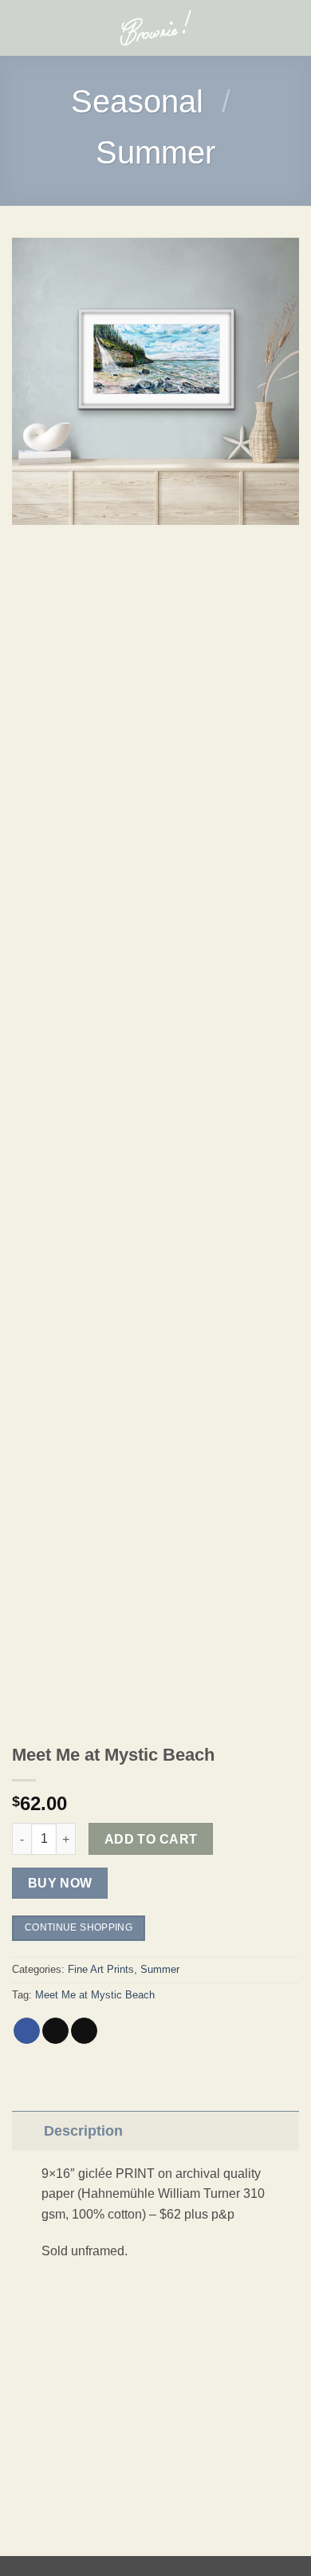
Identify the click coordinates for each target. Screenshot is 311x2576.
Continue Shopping (79, 1927)
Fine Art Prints (101, 1969)
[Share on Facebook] (27, 2031)
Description (83, 2131)
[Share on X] (55, 2031)
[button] (22, 28)
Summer (155, 152)
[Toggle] (28, 2130)
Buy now (60, 1883)
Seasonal (137, 101)
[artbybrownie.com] (156, 28)
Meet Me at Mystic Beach (95, 1995)
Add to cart (151, 1839)
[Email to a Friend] (84, 2031)
